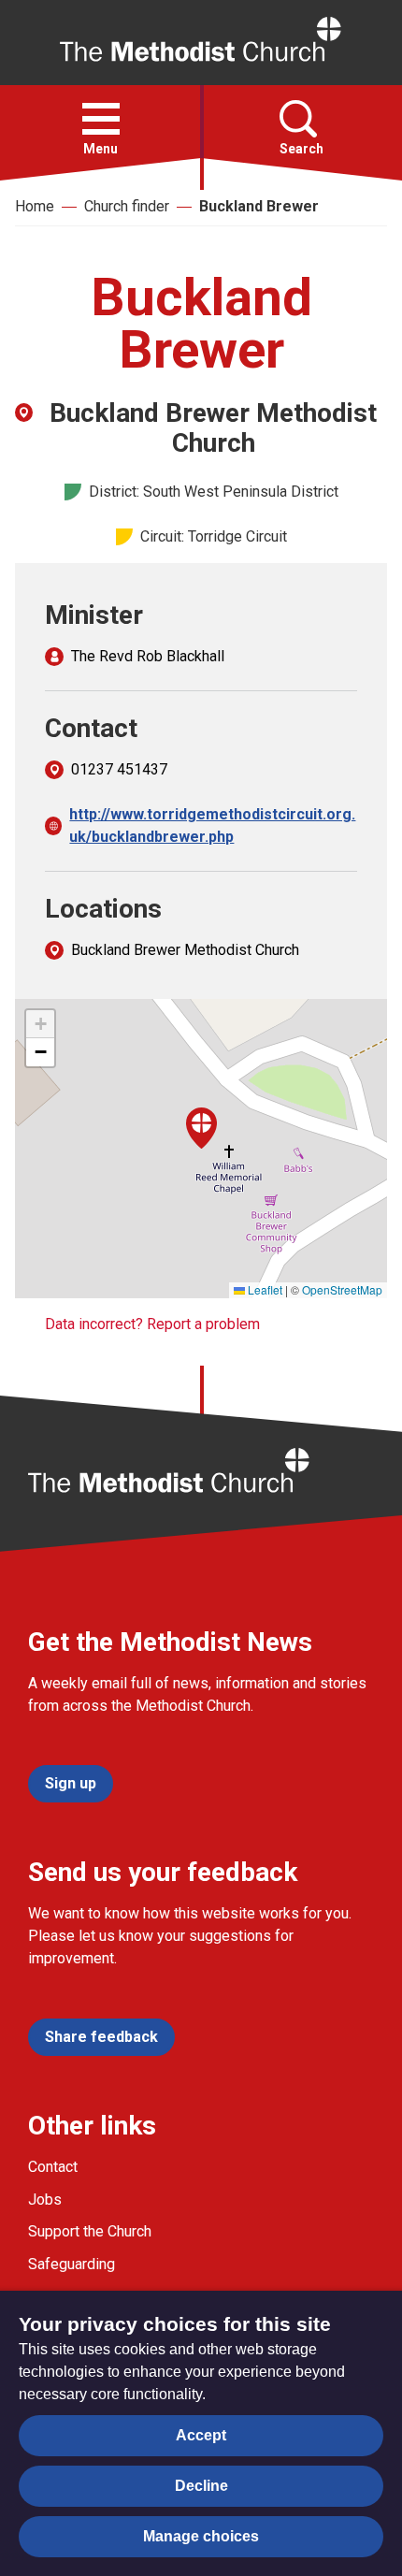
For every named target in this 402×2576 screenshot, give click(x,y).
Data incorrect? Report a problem (152, 1324)
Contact (53, 2167)
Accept (201, 2435)
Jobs (45, 2200)
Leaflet (264, 1289)
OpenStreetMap (342, 1289)
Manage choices (201, 2536)
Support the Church (90, 2231)
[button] (101, 119)
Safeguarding (72, 2264)
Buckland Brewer (259, 206)
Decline (201, 2486)
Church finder (127, 206)
